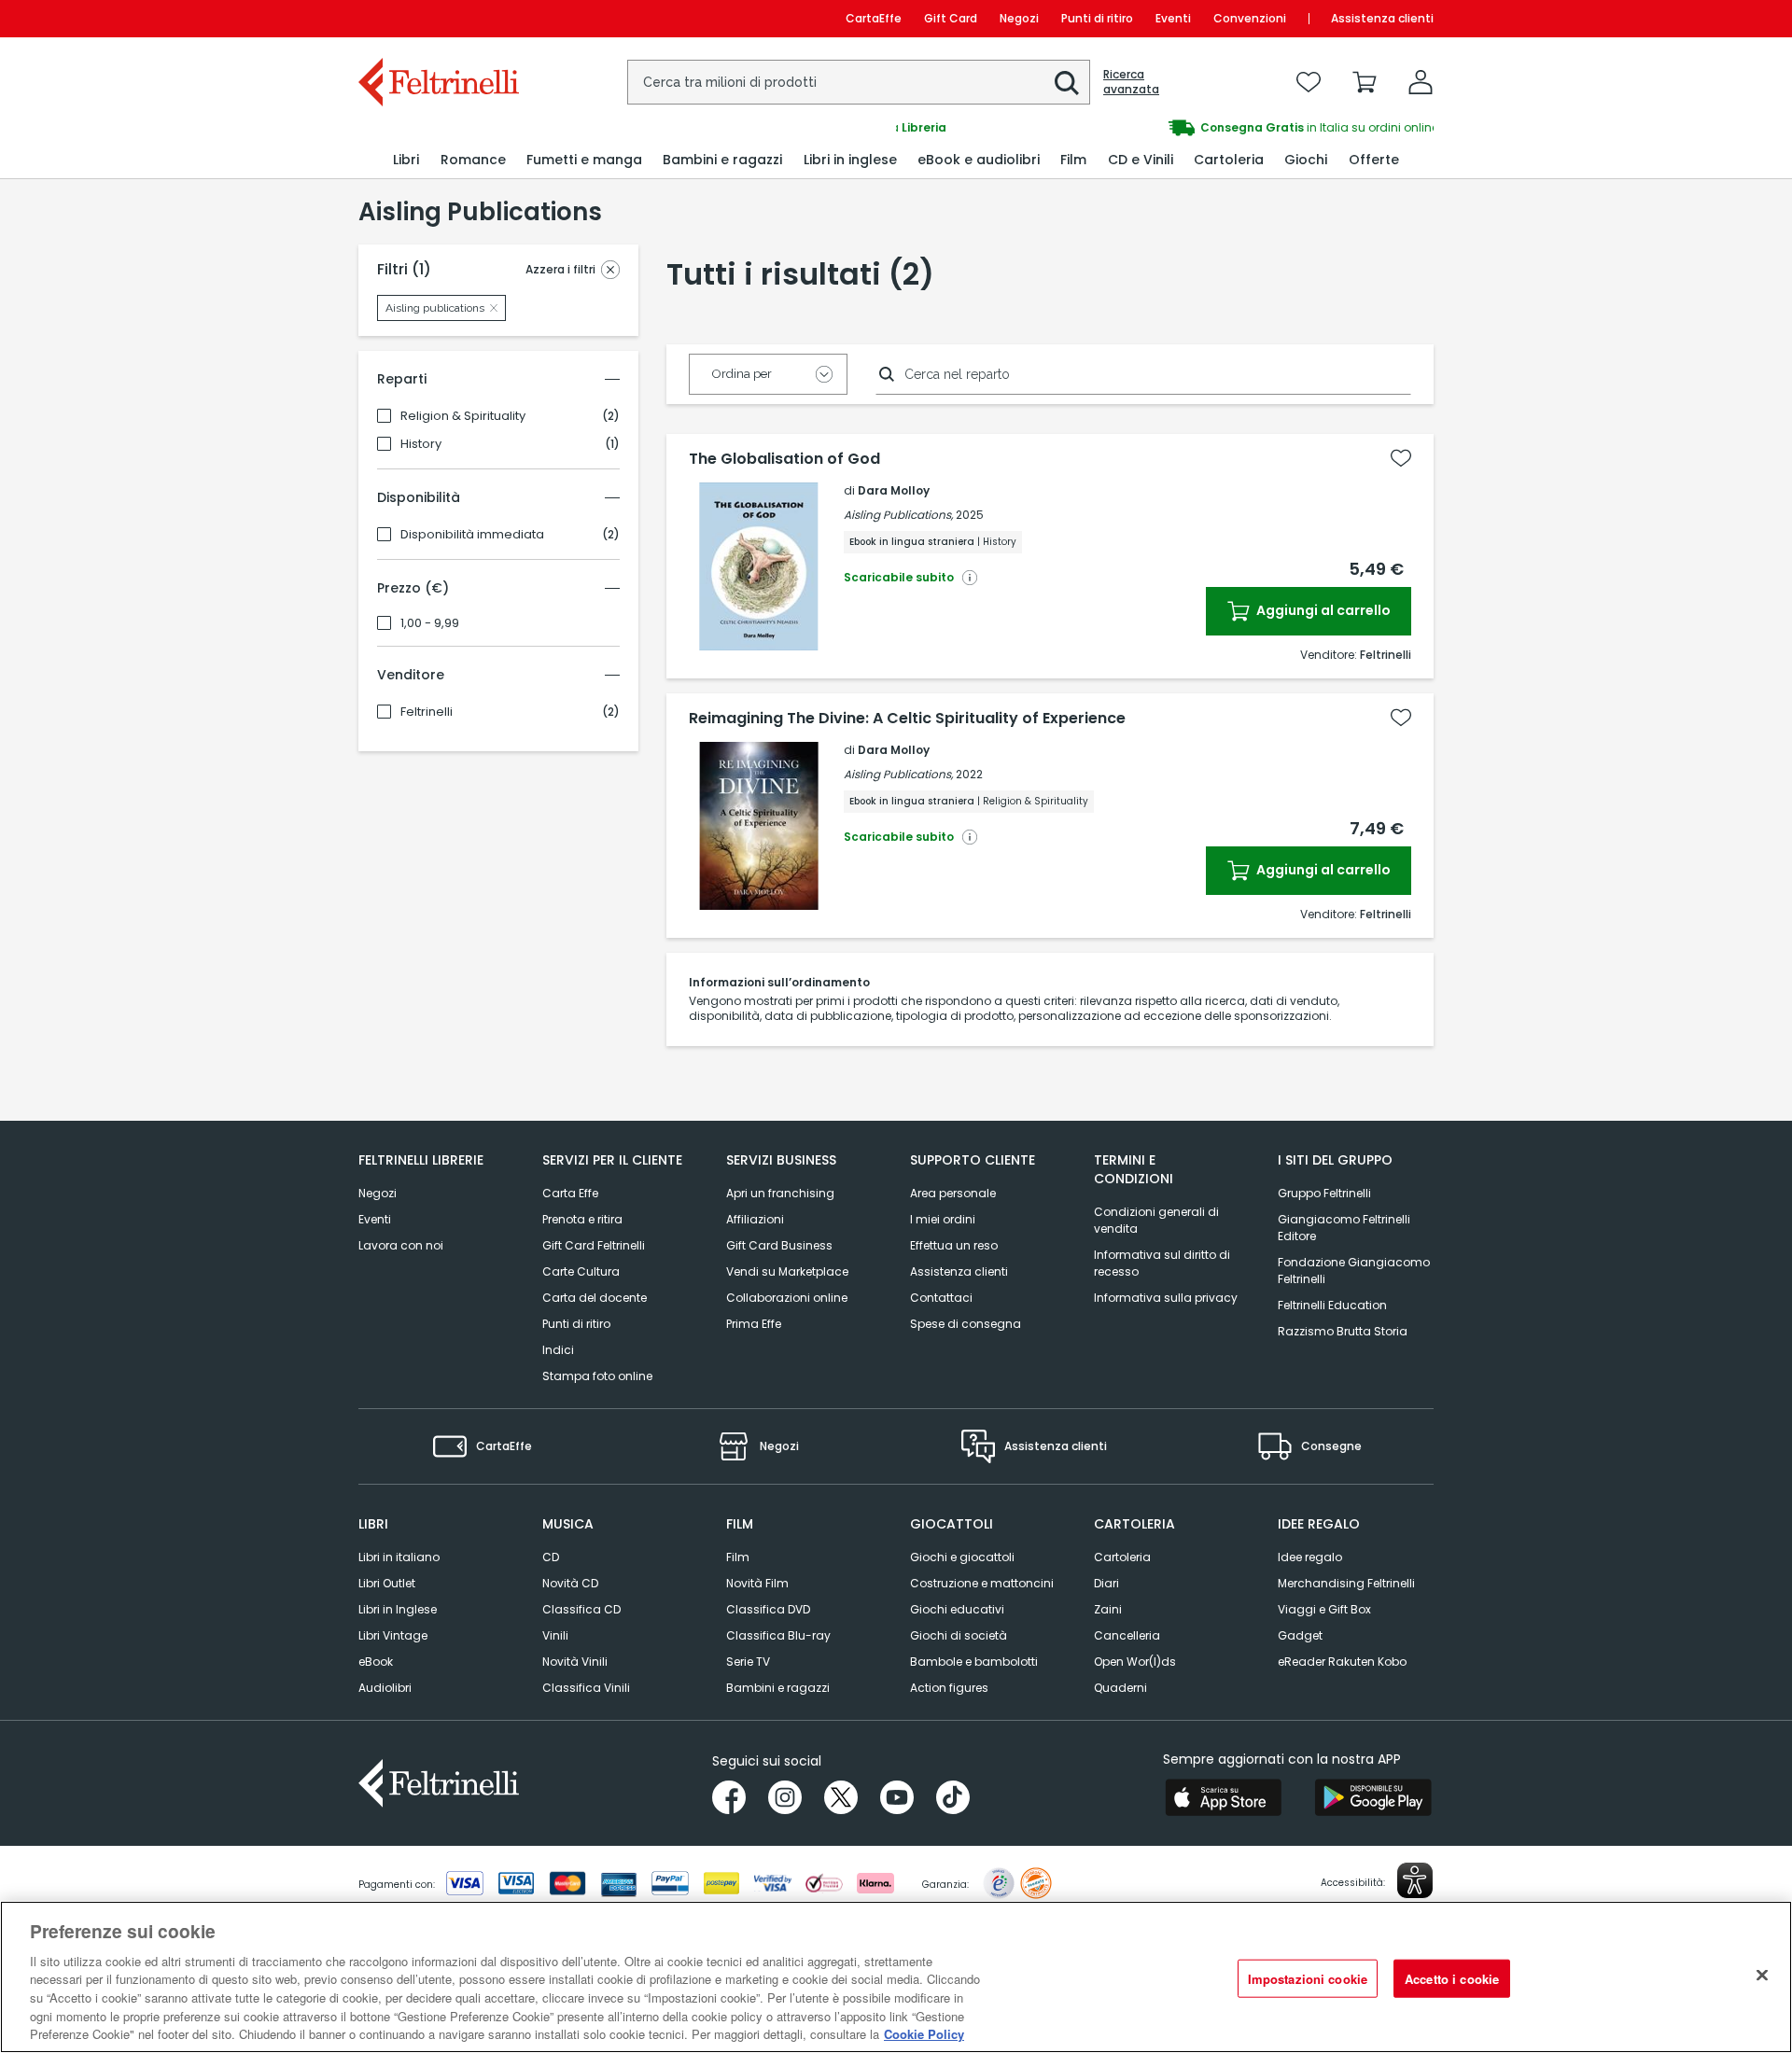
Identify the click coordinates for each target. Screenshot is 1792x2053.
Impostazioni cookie (1308, 1978)
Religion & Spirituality (463, 416)
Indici (558, 1350)
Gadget (1300, 1635)
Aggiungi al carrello (1322, 610)
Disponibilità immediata (472, 535)
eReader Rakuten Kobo (1342, 1662)
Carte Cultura (581, 1271)
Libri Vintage (393, 1635)
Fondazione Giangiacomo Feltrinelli (1354, 1271)
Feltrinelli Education (1332, 1305)
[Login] (1421, 82)
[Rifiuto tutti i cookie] (1762, 1975)
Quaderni (1120, 1688)
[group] (1165, 128)
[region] (896, 1977)
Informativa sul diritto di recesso (1162, 1263)
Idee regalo (1310, 1557)
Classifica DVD (768, 1609)
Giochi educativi (957, 1609)
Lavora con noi (401, 1245)
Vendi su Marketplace (787, 1271)
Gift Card (951, 18)
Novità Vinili (575, 1662)
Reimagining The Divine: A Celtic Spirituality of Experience (907, 719)
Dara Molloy (894, 490)
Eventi (1173, 18)
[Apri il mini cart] (1365, 82)
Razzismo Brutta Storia (1343, 1331)
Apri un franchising (780, 1193)
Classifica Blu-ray (778, 1635)
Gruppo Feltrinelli (1324, 1193)
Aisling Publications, (898, 515)
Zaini (1108, 1609)
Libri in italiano (399, 1557)
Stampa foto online (597, 1376)
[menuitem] (406, 160)
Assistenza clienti (1382, 18)
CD (551, 1557)
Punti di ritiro (1097, 18)
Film (738, 1557)
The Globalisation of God (784, 459)
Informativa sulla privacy (1166, 1298)
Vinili (555, 1635)
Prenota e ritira (582, 1219)
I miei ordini (943, 1219)
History (421, 444)
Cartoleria (1122, 1557)
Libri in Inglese (398, 1609)
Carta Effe (570, 1193)
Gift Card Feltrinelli (594, 1245)
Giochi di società (959, 1635)
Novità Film (757, 1583)
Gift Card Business (779, 1245)
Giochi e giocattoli (962, 1557)
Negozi (1019, 18)
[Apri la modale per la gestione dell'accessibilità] (1415, 1880)
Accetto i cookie (1452, 1978)
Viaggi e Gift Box (1324, 1609)
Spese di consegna (966, 1324)
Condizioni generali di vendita (1156, 1220)
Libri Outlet (387, 1583)
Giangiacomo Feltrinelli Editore (1344, 1228)
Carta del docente (595, 1298)
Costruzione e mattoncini (982, 1583)
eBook (376, 1662)
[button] (1067, 83)
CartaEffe (874, 18)
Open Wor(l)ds (1135, 1662)
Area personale (953, 1193)
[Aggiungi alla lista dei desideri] (1401, 458)
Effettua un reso (954, 1245)
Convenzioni (1250, 18)
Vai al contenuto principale (437, 18)
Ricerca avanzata (1131, 82)
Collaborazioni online (787, 1298)
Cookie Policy (924, 2034)
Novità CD (570, 1583)
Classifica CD (581, 1609)
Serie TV (748, 1662)
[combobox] (859, 82)
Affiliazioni (755, 1219)
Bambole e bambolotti (974, 1662)
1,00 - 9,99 (430, 623)
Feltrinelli (427, 712)
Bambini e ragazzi (778, 1688)
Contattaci (941, 1298)
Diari (1106, 1583)
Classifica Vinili (586, 1688)
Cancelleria (1127, 1635)
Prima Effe (754, 1324)
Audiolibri (385, 1688)
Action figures (949, 1688)
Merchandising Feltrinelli (1346, 1583)
